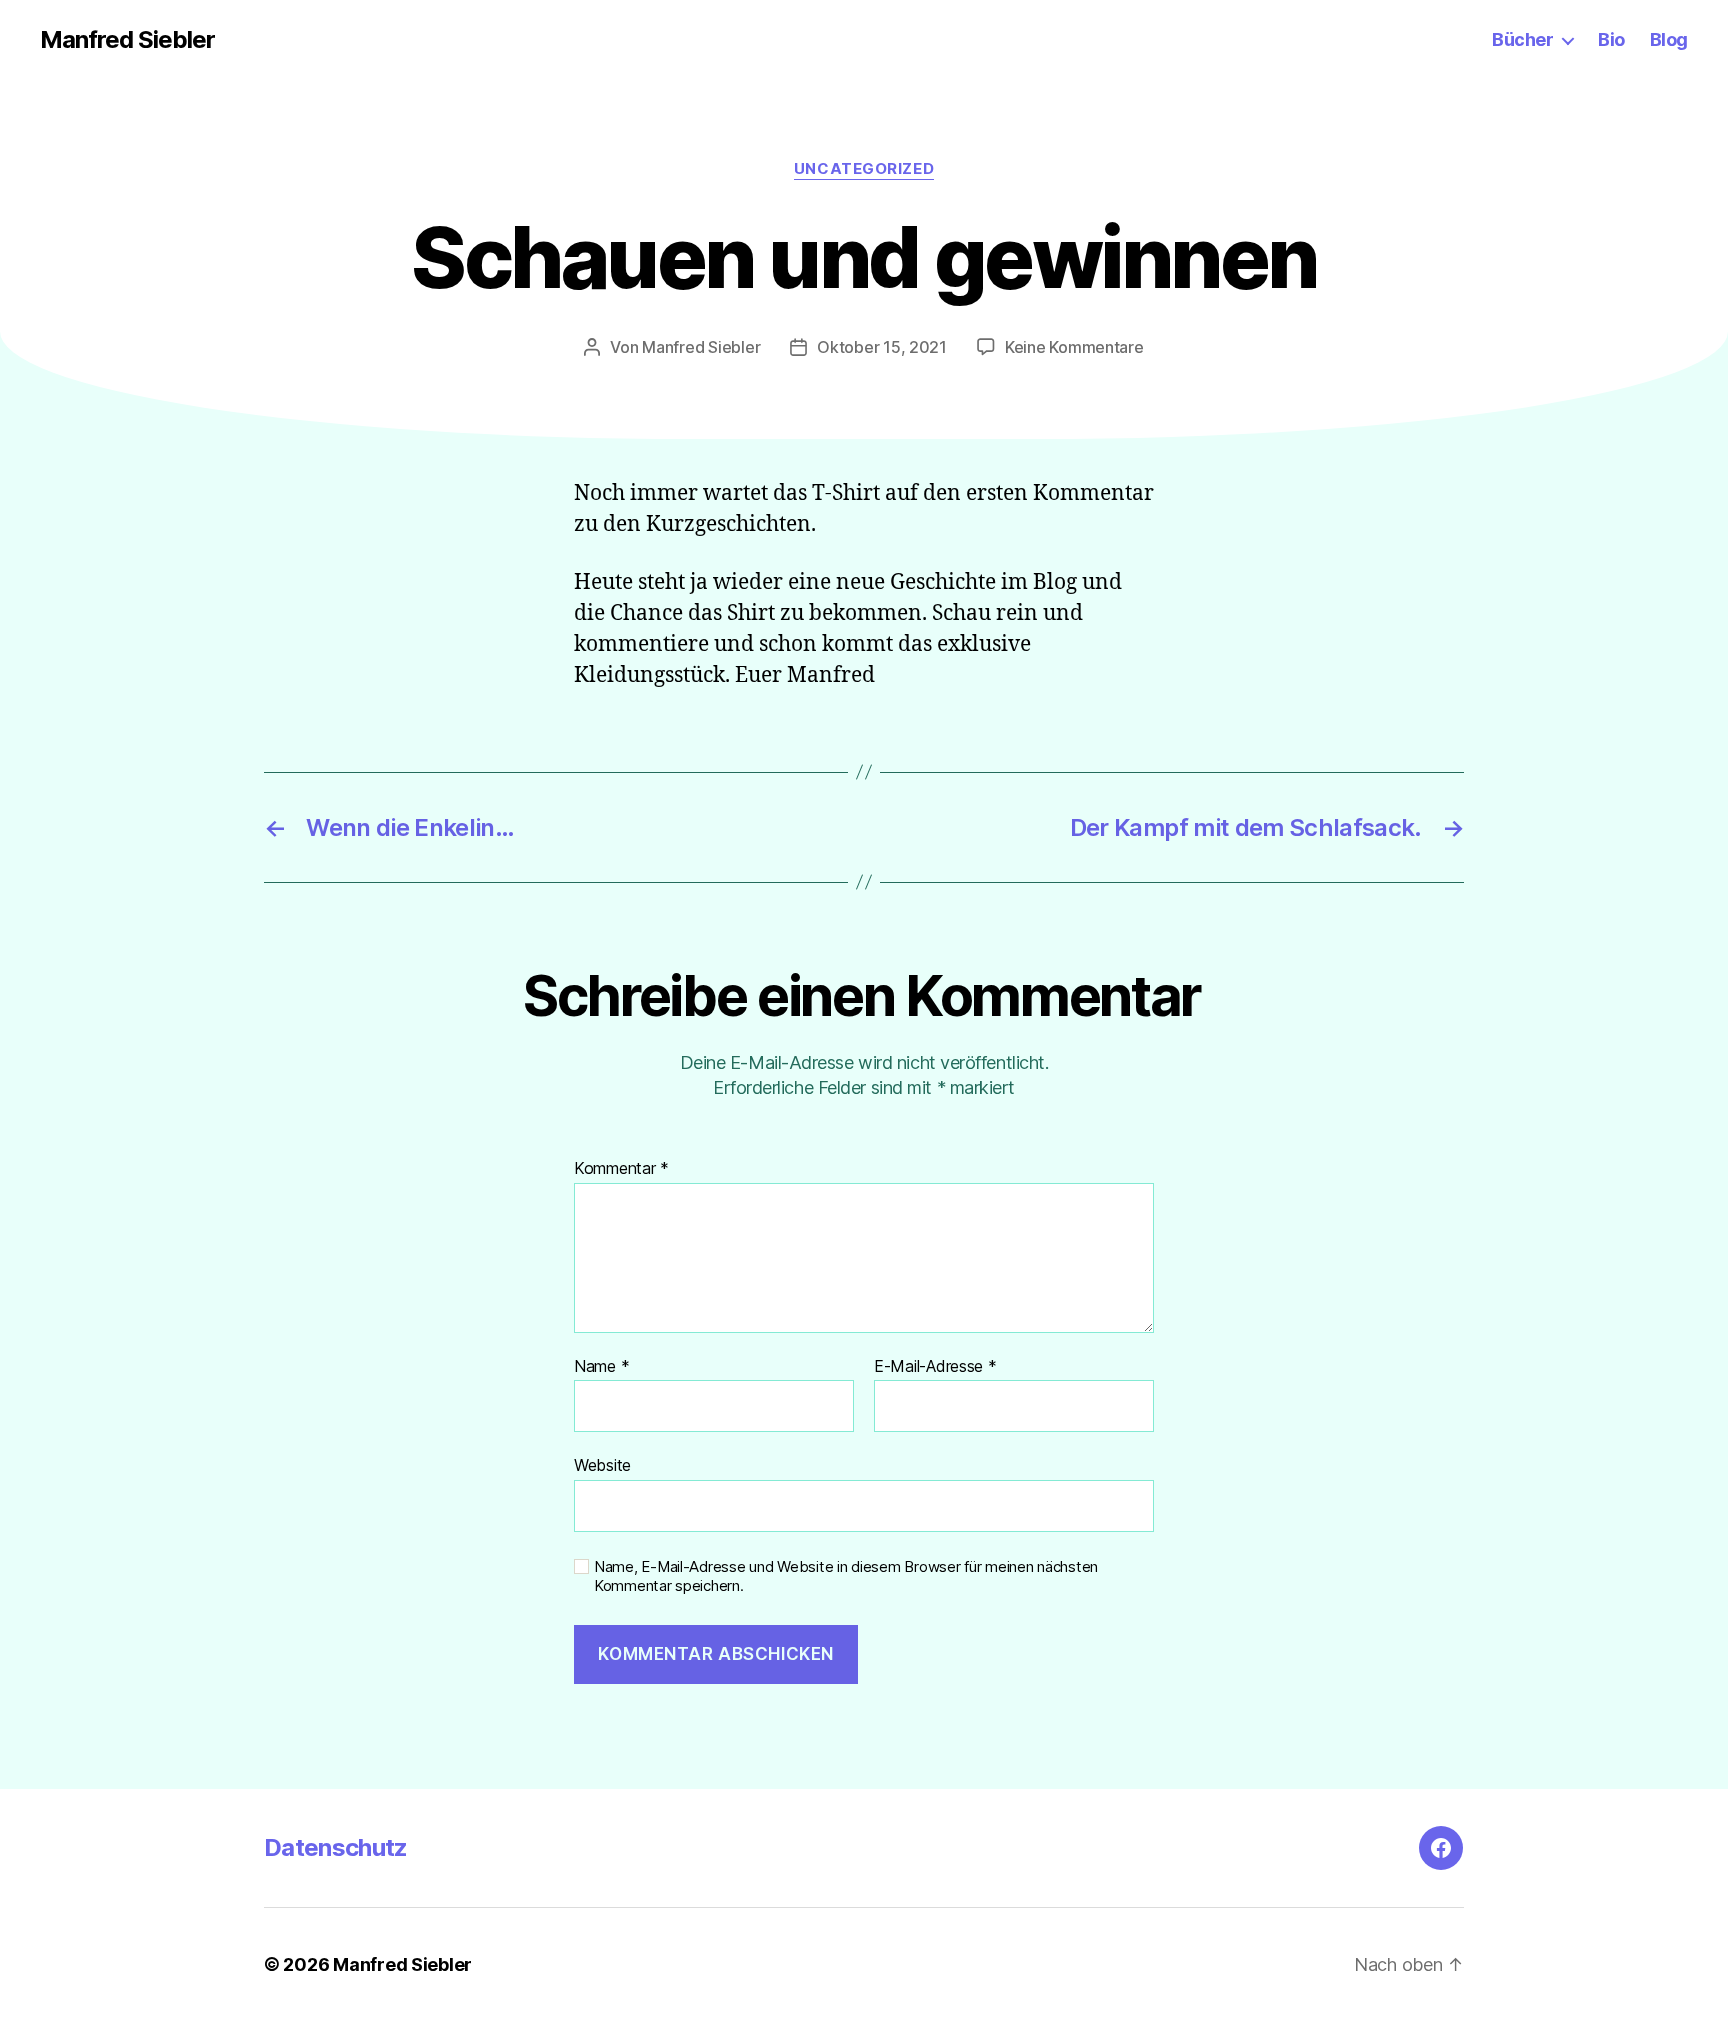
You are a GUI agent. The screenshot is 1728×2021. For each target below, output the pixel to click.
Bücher (1522, 39)
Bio (1611, 39)
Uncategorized (864, 169)
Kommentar (621, 1169)
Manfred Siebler (127, 40)
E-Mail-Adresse (935, 1367)
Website (602, 1465)
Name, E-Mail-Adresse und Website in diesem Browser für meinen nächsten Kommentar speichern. (846, 1576)
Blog (1669, 39)
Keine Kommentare (1074, 347)
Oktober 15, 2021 (882, 347)
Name (601, 1367)
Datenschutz (336, 1847)
